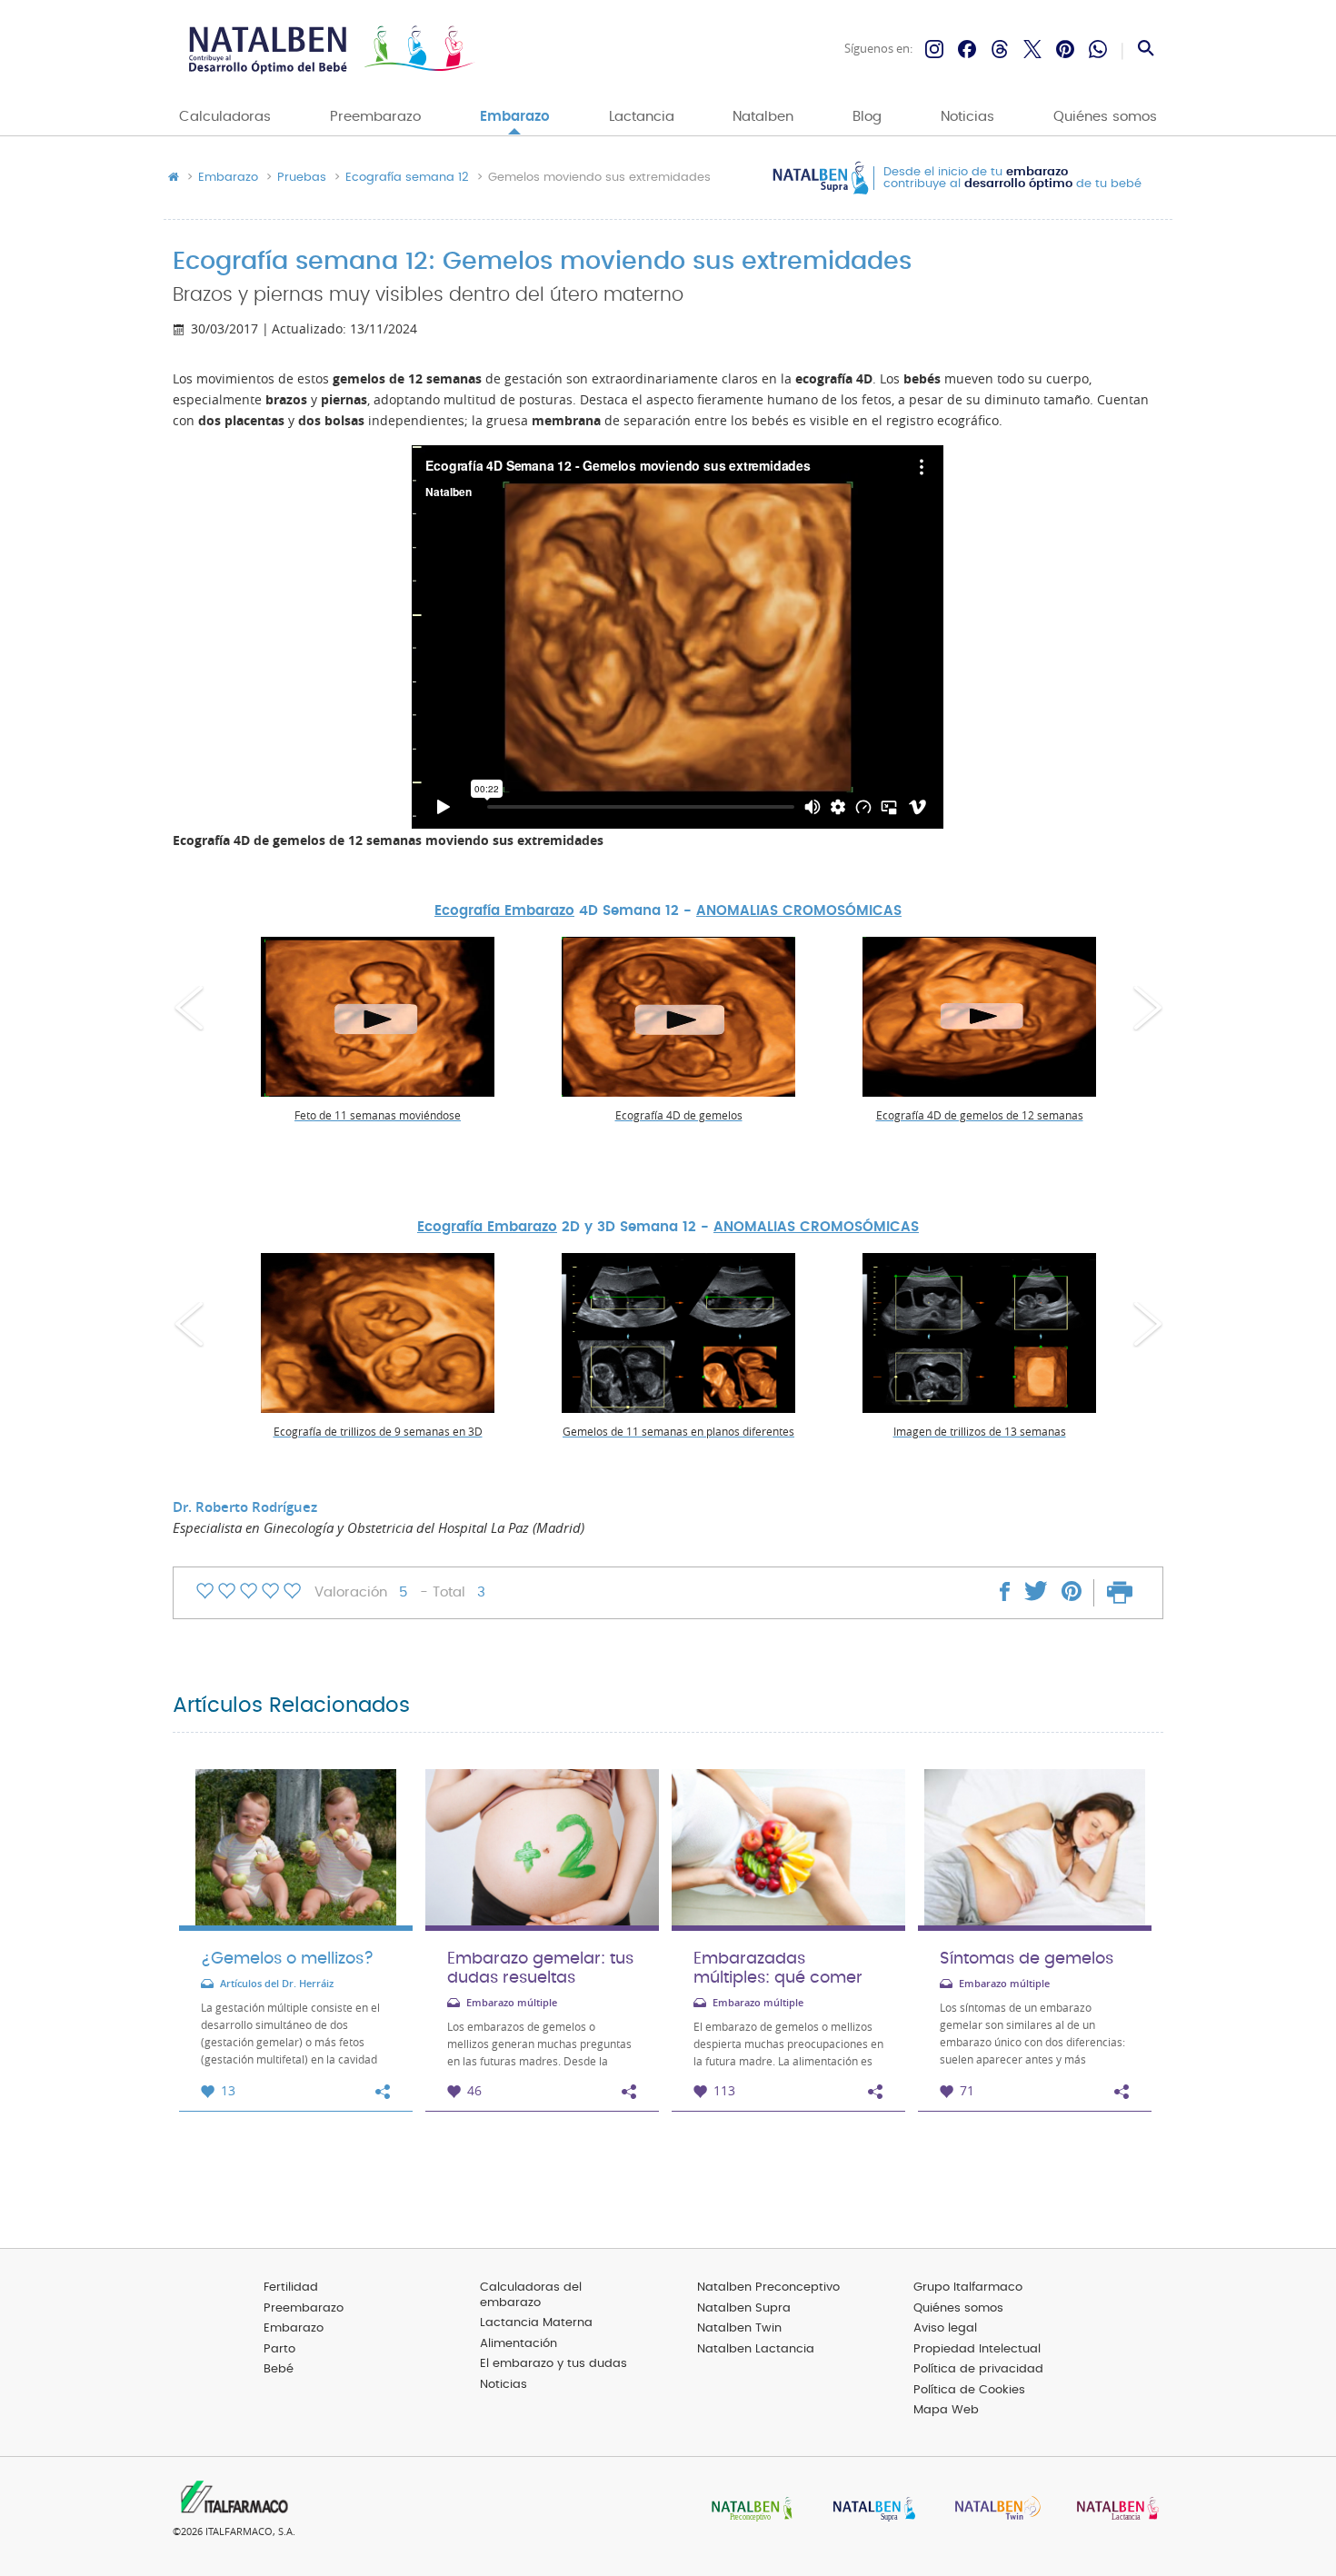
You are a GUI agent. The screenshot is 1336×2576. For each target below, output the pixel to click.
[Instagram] (934, 49)
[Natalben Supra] (870, 2510)
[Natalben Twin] (992, 2510)
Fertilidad (291, 2288)
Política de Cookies (969, 2390)
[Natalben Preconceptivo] (748, 2510)
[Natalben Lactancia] (1113, 2510)
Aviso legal (945, 2328)
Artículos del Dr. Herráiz (277, 1984)
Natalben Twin (739, 2328)
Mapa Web (946, 2410)
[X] (1032, 49)
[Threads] (1000, 49)
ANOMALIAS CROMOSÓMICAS (799, 911)
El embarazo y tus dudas (553, 2364)
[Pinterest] (1065, 49)
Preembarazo (375, 117)
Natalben (763, 117)
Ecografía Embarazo (504, 911)
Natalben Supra (744, 2308)
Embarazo (515, 117)
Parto (279, 2349)
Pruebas (302, 178)
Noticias (967, 117)
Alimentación (518, 2344)
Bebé (279, 2369)
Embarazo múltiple (512, 2003)
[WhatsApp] (1098, 49)
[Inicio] (329, 50)
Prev (189, 1009)
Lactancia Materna (536, 2323)
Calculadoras (225, 117)
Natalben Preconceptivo (768, 2288)
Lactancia (642, 117)
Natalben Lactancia (756, 2349)
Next (1147, 1009)
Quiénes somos (1105, 117)
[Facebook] (967, 49)
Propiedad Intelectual (977, 2349)
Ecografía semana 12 (407, 178)
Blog (867, 117)
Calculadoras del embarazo (531, 2295)
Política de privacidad (978, 2369)
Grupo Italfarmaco (968, 2288)
